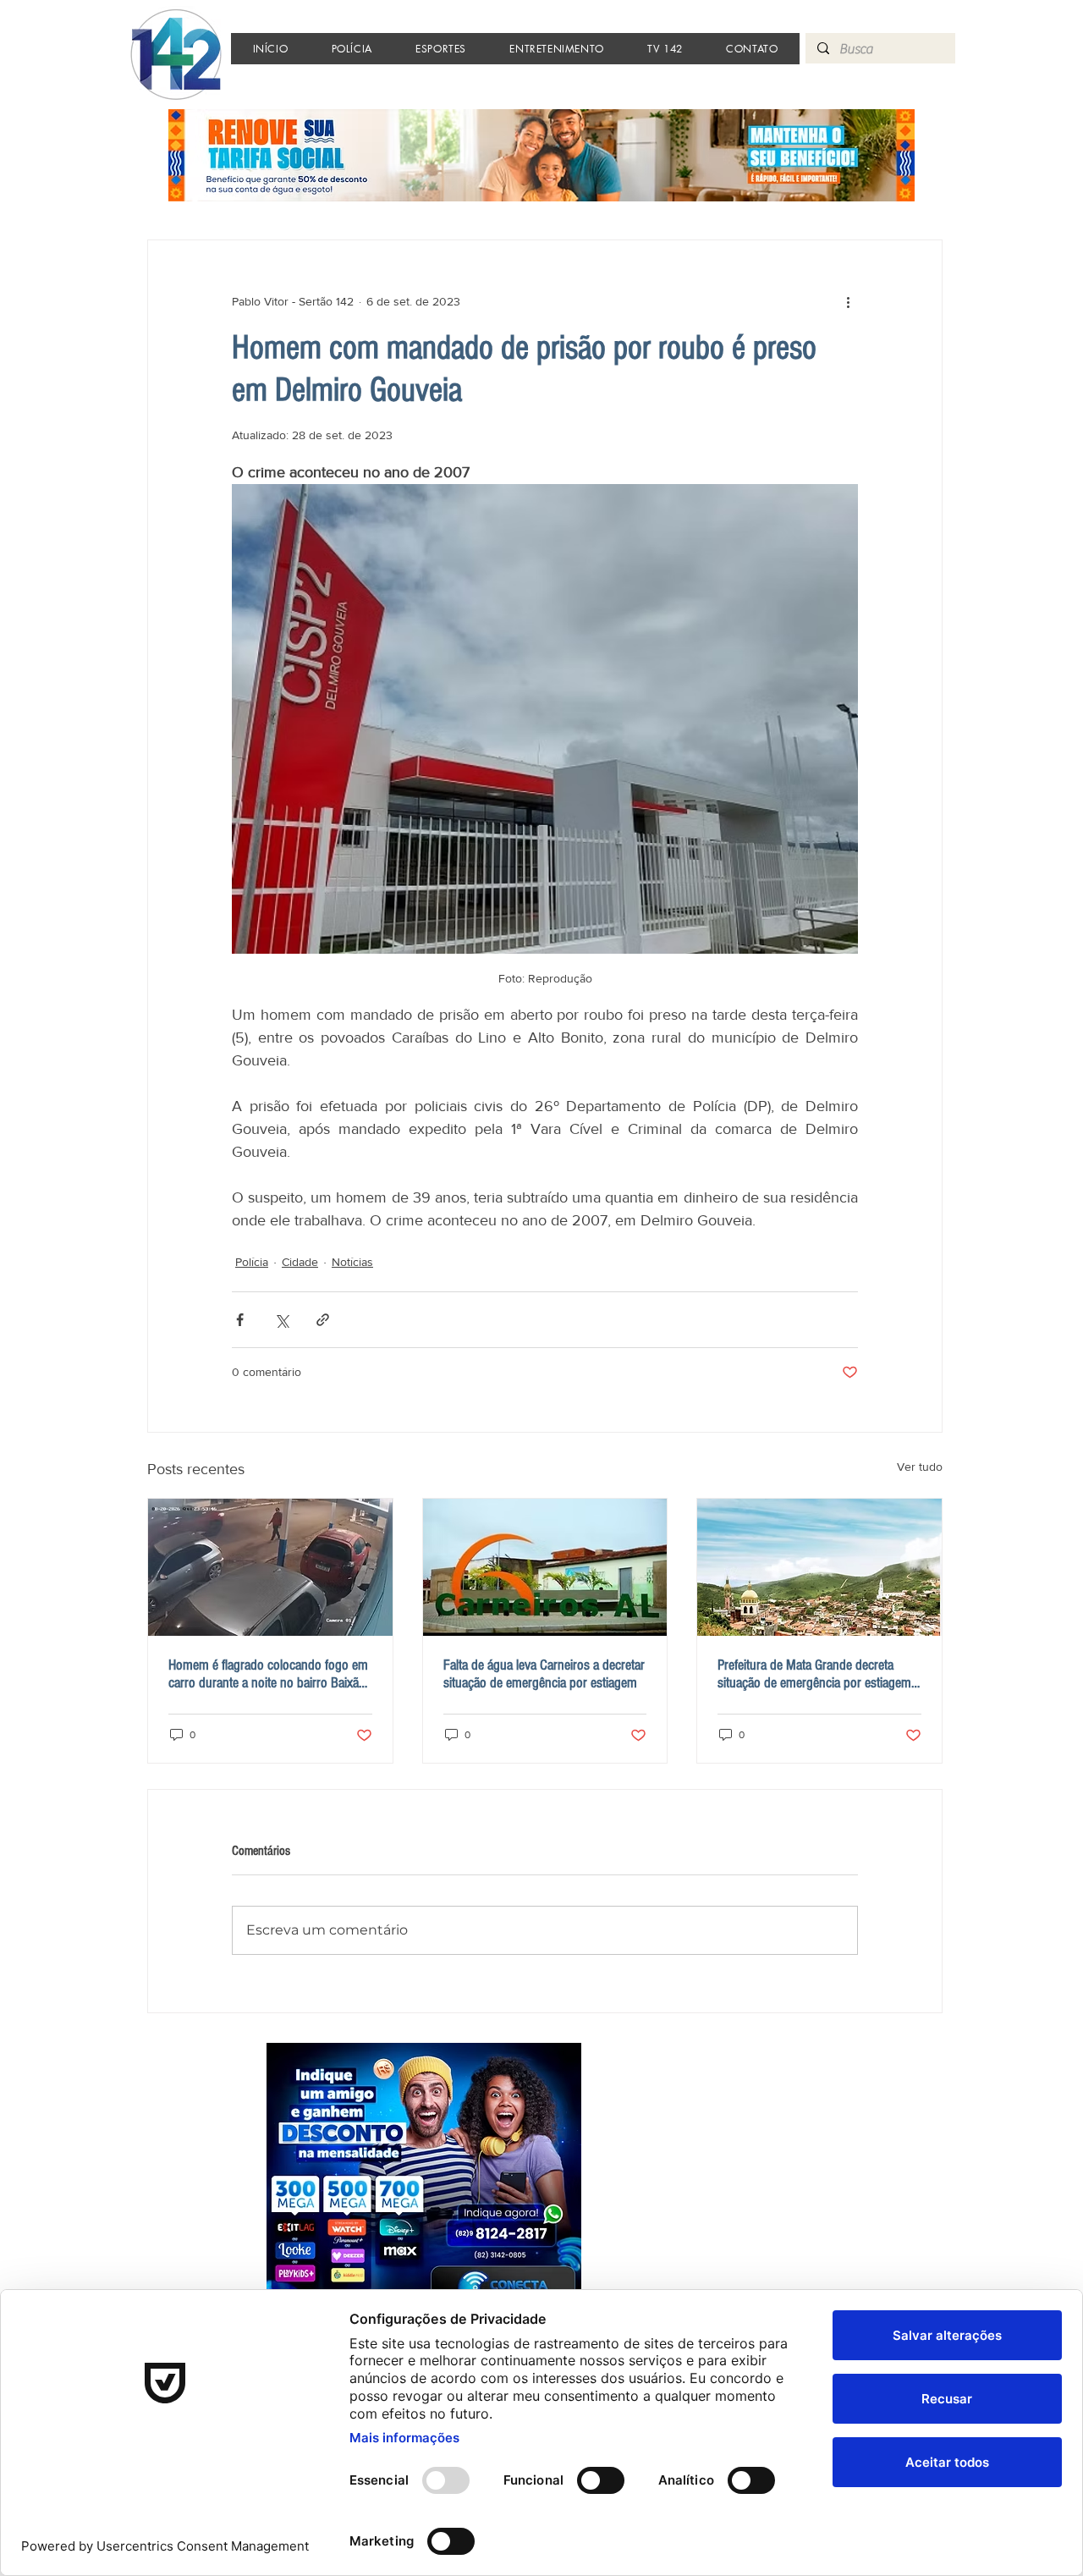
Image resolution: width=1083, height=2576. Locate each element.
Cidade (300, 1262)
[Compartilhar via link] (323, 1320)
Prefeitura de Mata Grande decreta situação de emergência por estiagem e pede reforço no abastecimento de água (819, 1674)
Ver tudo (920, 1467)
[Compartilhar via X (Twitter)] (281, 1320)
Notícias (352, 1262)
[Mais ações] (848, 301)
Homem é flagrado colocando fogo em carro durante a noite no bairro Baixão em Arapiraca (268, 1674)
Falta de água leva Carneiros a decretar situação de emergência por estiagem (544, 1674)
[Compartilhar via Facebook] (240, 1320)
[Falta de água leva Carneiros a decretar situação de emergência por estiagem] (545, 1567)
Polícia (252, 1262)
